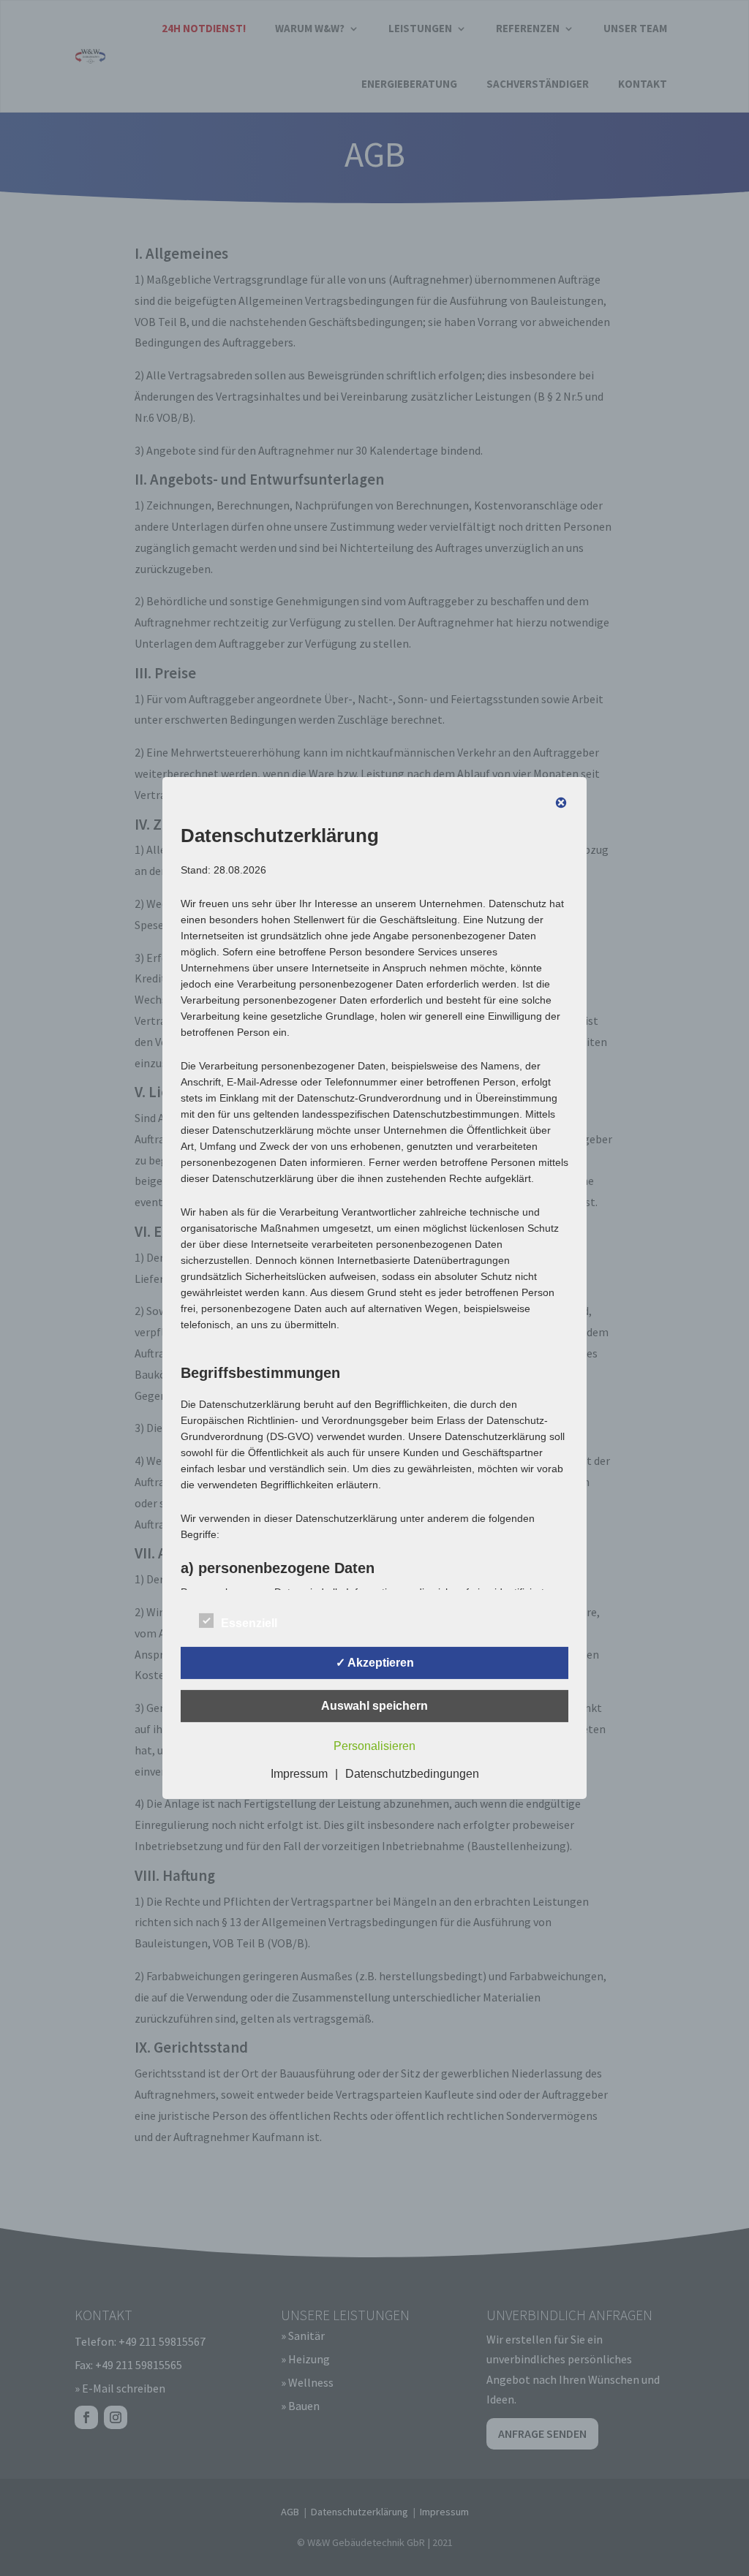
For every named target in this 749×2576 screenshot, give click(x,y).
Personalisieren (374, 1746)
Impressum (299, 1774)
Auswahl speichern (374, 1706)
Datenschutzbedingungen (412, 1774)
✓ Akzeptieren (375, 1663)
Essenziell (249, 1623)
